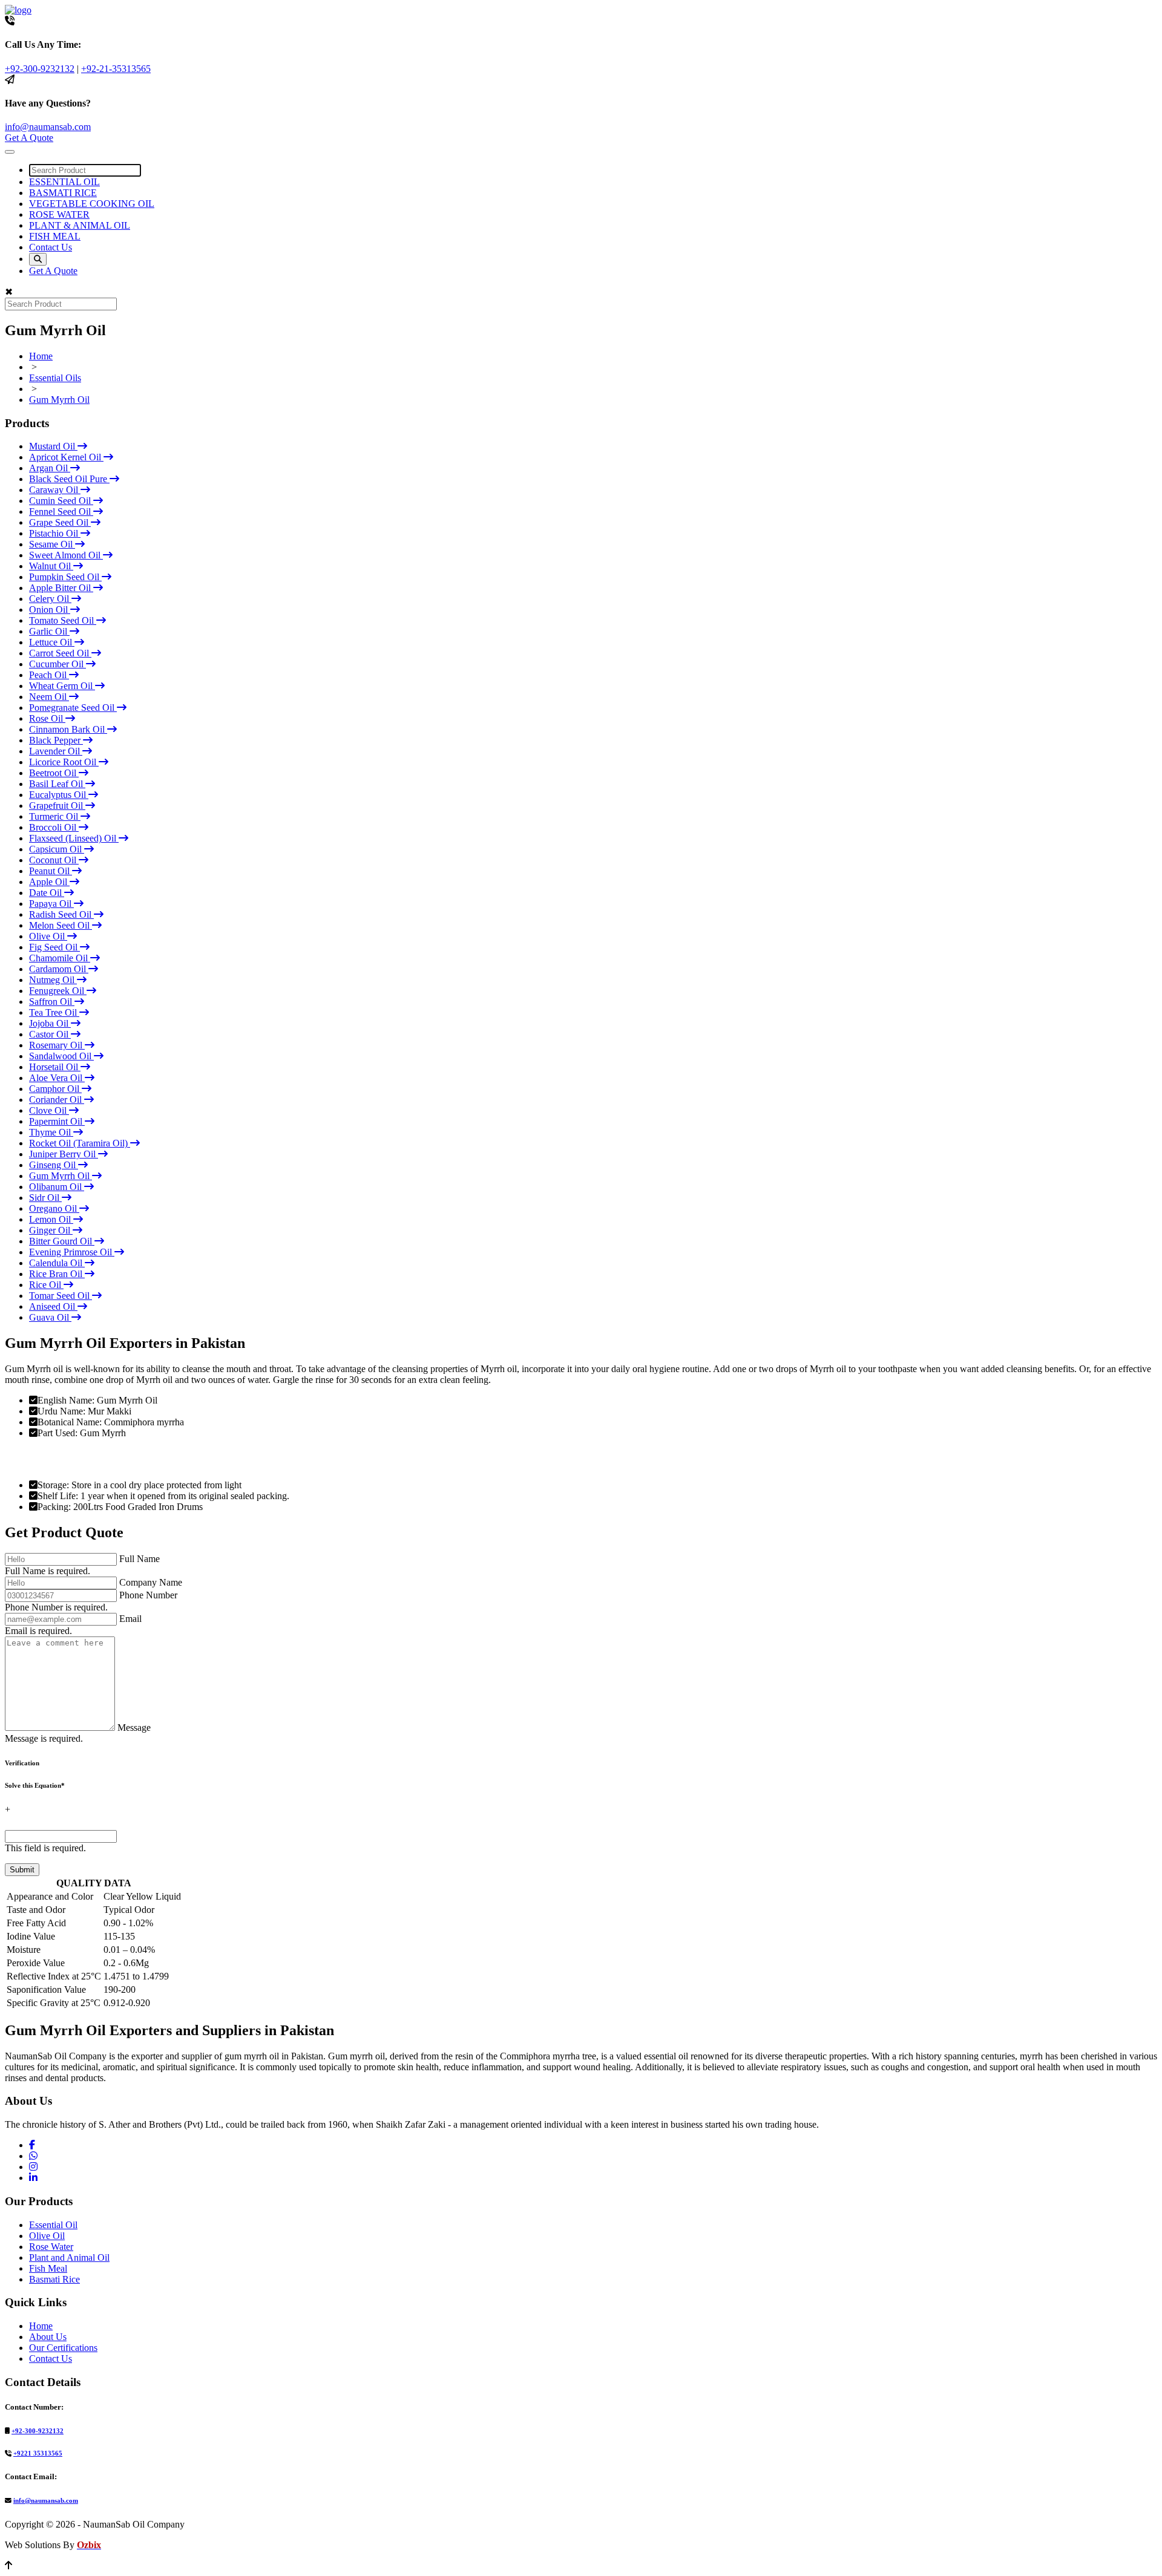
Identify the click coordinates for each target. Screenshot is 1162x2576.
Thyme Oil (51, 1132)
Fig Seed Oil (54, 947)
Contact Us (51, 247)
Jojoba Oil (50, 1023)
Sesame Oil (52, 544)
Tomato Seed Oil (63, 620)
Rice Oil (46, 1285)
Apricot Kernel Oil (66, 457)
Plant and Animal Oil (69, 2257)
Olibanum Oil (57, 1187)
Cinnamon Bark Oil (68, 729)
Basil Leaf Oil (57, 784)
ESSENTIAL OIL (64, 182)
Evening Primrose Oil (72, 1252)
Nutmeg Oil (53, 980)
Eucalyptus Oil (59, 795)
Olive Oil (48, 936)
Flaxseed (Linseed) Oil (74, 838)
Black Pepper (56, 740)
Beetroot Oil (54, 773)
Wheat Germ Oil (62, 686)
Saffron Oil (52, 1002)
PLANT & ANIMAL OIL (80, 225)
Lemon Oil (51, 1219)
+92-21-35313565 (116, 69)
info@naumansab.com (48, 127)
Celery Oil (50, 599)
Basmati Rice (54, 2279)
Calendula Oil (57, 1263)
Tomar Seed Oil (61, 1296)
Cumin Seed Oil (61, 501)
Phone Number (148, 1595)
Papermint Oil (57, 1121)
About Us (48, 2337)
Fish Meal (48, 2268)
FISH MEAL (55, 236)
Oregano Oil (54, 1208)
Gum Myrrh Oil (59, 400)
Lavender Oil (56, 751)
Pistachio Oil (55, 533)
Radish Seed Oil (61, 914)
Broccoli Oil (54, 827)
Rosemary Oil (57, 1045)
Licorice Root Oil (64, 762)
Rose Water (51, 2247)
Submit (22, 1870)
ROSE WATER (59, 214)
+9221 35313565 (38, 2453)
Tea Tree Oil (54, 1012)
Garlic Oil (49, 631)
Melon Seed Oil (61, 925)
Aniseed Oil (53, 1306)
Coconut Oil (54, 860)
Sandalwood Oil (61, 1056)
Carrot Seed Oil (60, 653)
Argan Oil (50, 468)
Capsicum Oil (57, 849)
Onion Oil (50, 610)
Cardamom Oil (59, 969)
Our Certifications (63, 2348)
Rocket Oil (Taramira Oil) (80, 1143)
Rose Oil (47, 718)
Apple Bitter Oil (61, 588)
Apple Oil (49, 882)
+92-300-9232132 (40, 69)
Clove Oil (49, 1110)
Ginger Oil (51, 1230)
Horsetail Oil (55, 1067)
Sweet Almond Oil (66, 555)
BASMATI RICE (63, 193)
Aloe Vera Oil (57, 1078)
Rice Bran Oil (57, 1274)
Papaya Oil (51, 904)
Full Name (140, 1559)
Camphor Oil (55, 1089)
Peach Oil (49, 675)
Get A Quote (29, 138)
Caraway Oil (55, 490)
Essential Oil (53, 2225)
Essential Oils (55, 378)
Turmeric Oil (55, 816)
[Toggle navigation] (10, 152)
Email (130, 1619)
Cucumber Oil (57, 664)
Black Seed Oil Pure (69, 479)
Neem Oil (49, 697)
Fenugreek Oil (58, 991)
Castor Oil (50, 1034)
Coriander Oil (57, 1100)
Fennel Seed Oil (61, 512)
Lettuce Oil (52, 642)
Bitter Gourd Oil (62, 1241)
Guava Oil (50, 1317)
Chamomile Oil (60, 958)
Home (41, 356)
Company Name (151, 1582)
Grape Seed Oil (60, 522)
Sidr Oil (45, 1198)
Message (134, 1728)
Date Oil (47, 893)
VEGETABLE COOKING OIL (92, 204)
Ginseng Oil (54, 1165)
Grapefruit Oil (57, 806)
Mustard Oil (53, 446)
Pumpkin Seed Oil (65, 577)
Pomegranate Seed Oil (73, 708)
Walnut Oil (51, 566)
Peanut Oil (51, 871)
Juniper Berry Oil (64, 1154)
